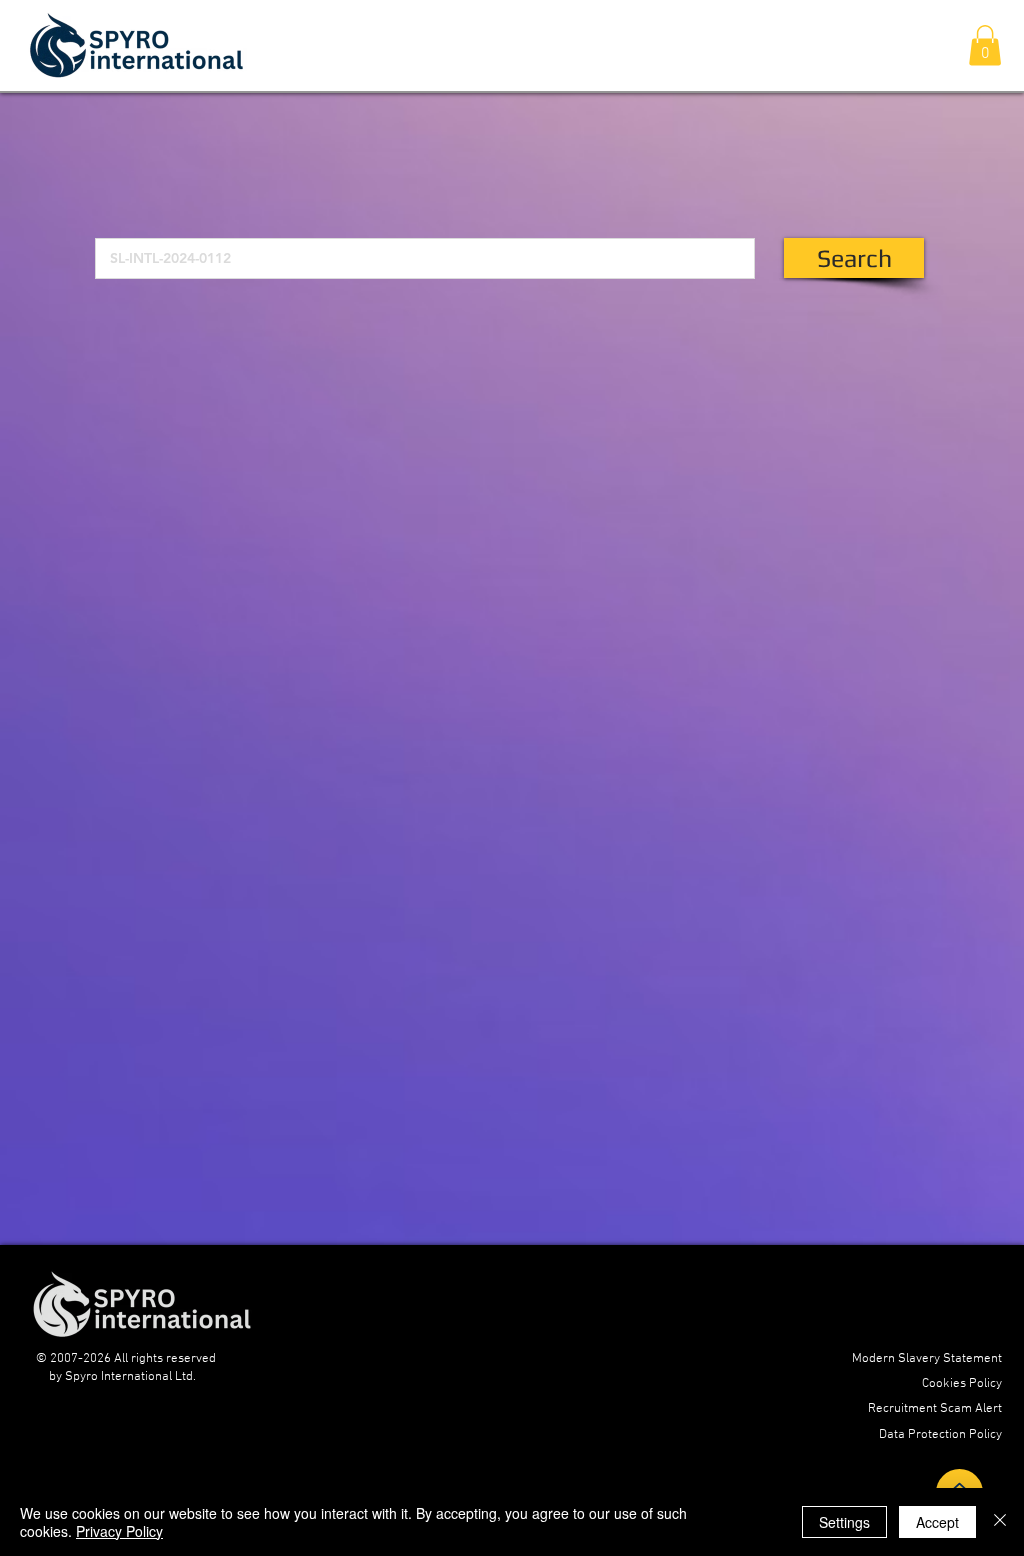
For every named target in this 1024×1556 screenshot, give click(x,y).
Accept (937, 1522)
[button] (985, 45)
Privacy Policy (119, 1531)
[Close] (1000, 1522)
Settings (844, 1522)
